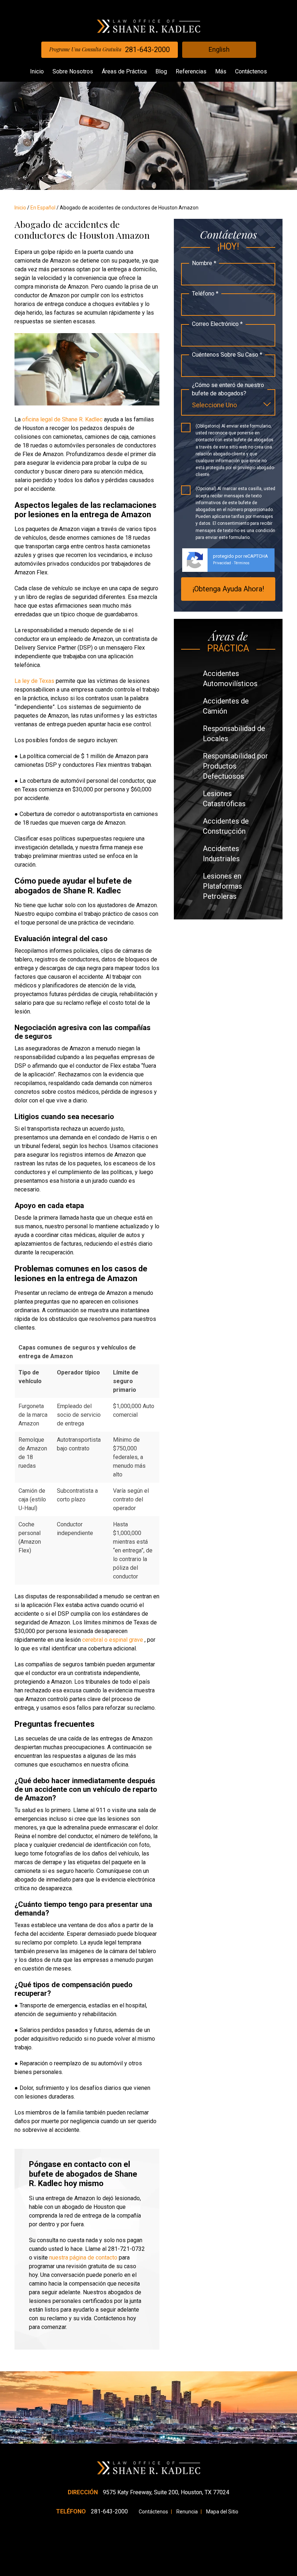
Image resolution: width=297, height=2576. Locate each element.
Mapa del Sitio (222, 2512)
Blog (161, 71)
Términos (242, 563)
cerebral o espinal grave (112, 1640)
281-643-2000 (110, 50)
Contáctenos (251, 71)
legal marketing (175, 2574)
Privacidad (222, 563)
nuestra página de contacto (83, 2258)
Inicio (37, 71)
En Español (43, 208)
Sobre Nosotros (73, 71)
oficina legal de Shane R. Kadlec (62, 419)
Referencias (191, 71)
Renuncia (187, 2512)
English (219, 49)
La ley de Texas (34, 681)
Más (221, 71)
